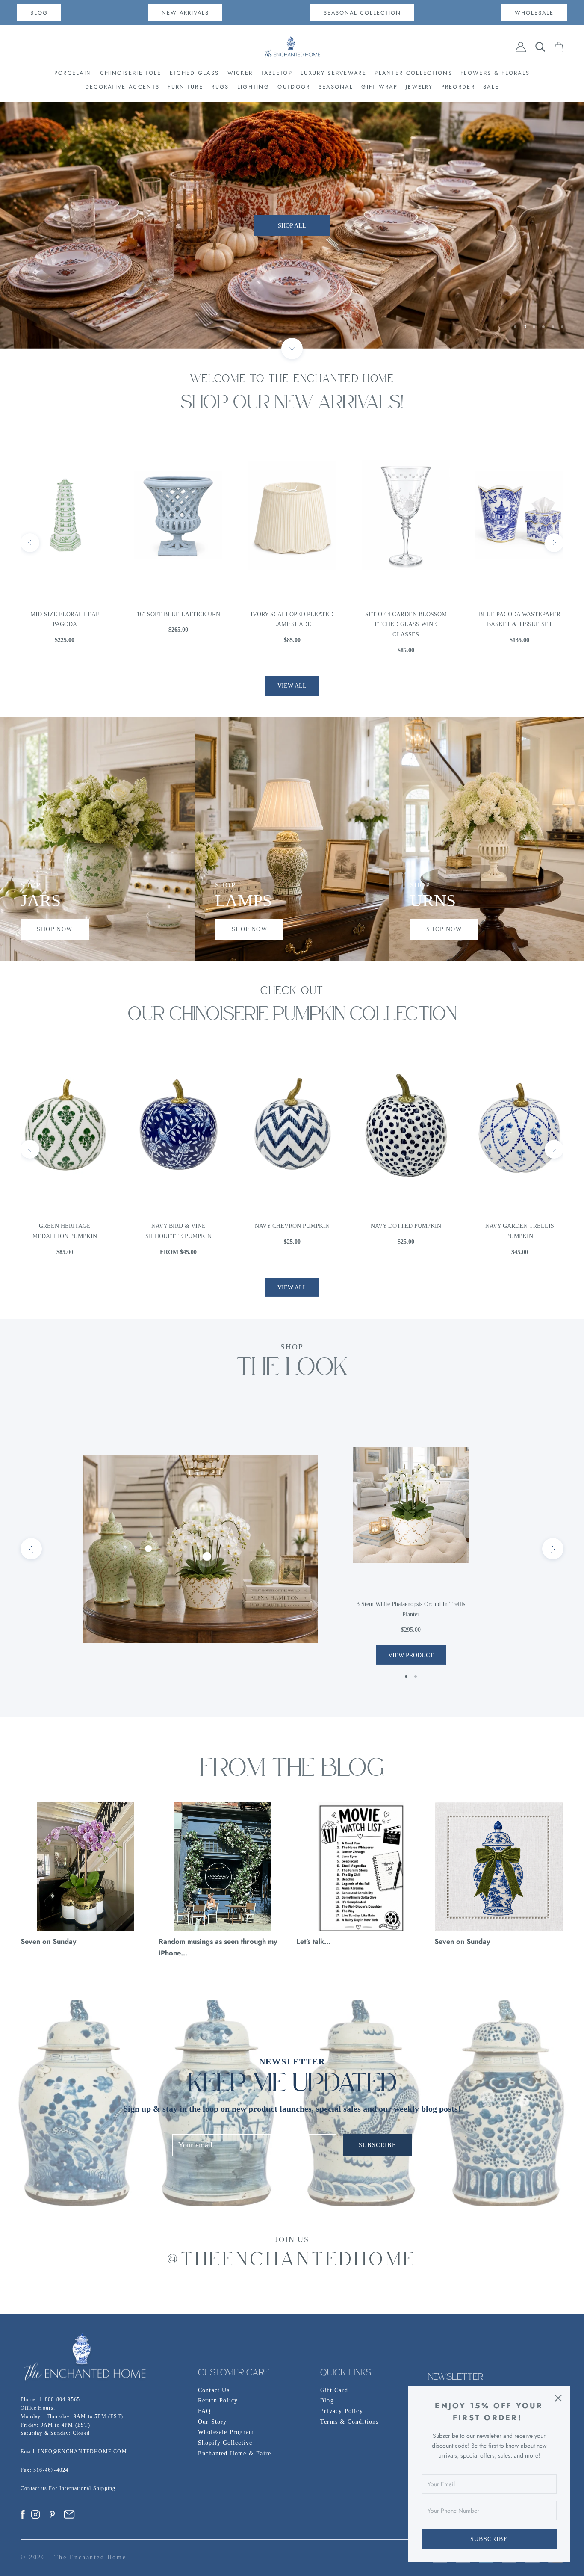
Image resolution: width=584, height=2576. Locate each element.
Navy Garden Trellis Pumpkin (406, 1231)
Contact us (35, 2488)
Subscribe (489, 2539)
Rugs (220, 87)
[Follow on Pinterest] (52, 2514)
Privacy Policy (342, 2411)
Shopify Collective (225, 2443)
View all (292, 686)
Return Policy (218, 2400)
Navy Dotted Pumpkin (292, 1226)
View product (411, 1655)
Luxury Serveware (333, 73)
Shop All (292, 226)
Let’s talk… (313, 1941)
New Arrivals (185, 13)
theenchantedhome (299, 2261)
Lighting (253, 87)
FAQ (205, 2411)
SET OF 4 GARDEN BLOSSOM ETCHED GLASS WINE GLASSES (292, 625)
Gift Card (334, 2390)
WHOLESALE (534, 13)
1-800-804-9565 (60, 2399)
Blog (327, 2400)
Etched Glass (195, 73)
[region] (292, 225)
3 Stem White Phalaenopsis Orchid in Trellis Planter (411, 1609)
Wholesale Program (226, 2432)
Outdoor (294, 87)
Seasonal (336, 87)
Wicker (240, 73)
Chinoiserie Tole (131, 73)
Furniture (185, 87)
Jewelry (419, 87)
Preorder (458, 87)
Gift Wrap (379, 87)
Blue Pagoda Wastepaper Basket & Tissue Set (406, 620)
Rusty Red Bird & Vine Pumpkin (520, 1231)
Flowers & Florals (495, 73)
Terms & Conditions (350, 2422)
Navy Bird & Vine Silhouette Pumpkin (65, 1231)
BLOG (39, 13)
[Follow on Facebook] (23, 2514)
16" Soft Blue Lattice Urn (65, 614)
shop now (55, 929)
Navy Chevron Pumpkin (178, 1226)
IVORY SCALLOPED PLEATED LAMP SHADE (178, 620)
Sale (491, 87)
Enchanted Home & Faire (234, 2453)
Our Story (212, 2422)
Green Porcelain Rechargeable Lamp (520, 620)
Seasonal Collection (362, 13)
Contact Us (214, 2390)
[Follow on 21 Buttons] (69, 2514)
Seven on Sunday (49, 1941)
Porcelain (73, 73)
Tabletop (277, 73)
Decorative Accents (122, 87)
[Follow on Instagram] (35, 2514)
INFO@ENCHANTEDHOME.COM (82, 2452)
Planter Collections (413, 73)
